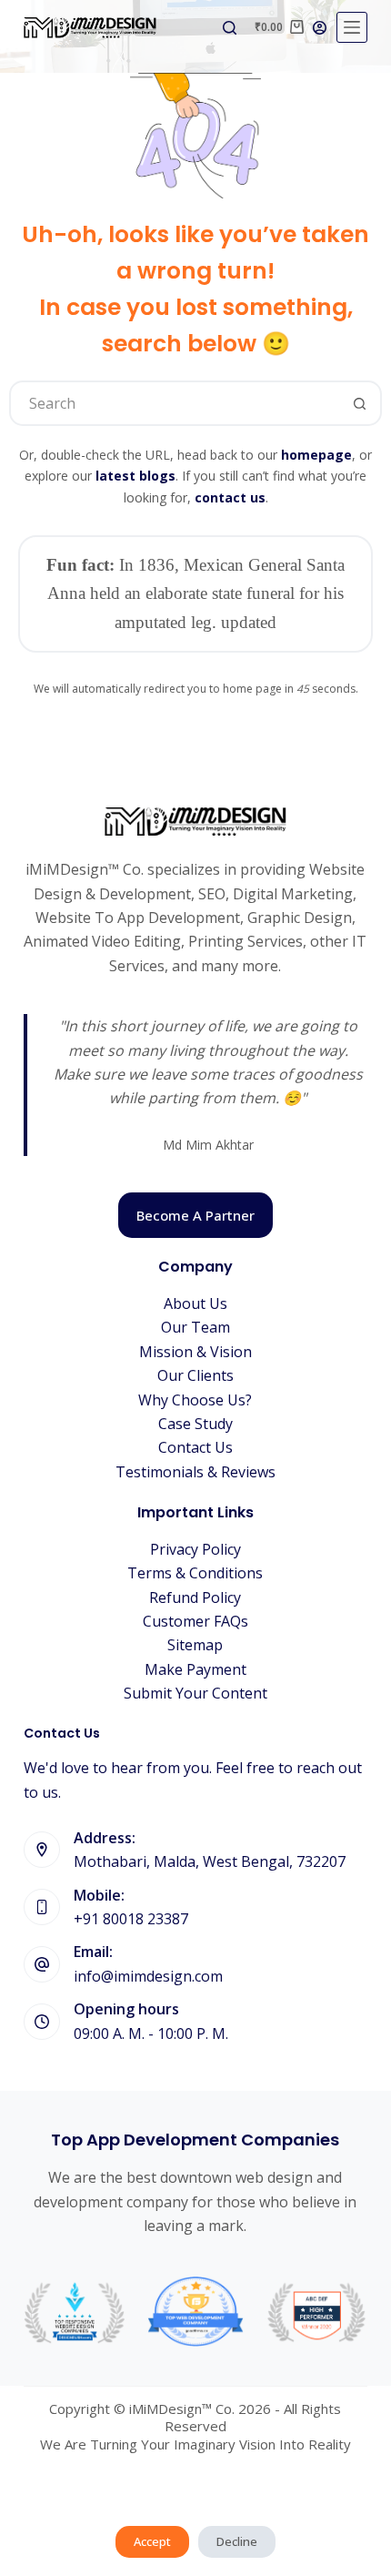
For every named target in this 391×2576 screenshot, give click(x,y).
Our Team (195, 1327)
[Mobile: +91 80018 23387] (42, 1907)
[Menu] (352, 27)
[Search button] (359, 403)
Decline (237, 2541)
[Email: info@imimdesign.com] (42, 1964)
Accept (152, 2541)
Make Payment (195, 1669)
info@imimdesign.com (148, 1976)
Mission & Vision (195, 1352)
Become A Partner (195, 1215)
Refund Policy (195, 1597)
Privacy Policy (195, 1549)
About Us (195, 1303)
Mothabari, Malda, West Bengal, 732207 (210, 1861)
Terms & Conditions (195, 1573)
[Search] (230, 28)
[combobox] (175, 403)
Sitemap (195, 1645)
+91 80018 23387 (131, 1919)
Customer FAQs (195, 1621)
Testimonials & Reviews (195, 1472)
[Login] (320, 28)
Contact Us (195, 1447)
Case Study (195, 1424)
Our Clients (195, 1375)
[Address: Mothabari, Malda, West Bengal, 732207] (42, 1850)
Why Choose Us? (195, 1400)
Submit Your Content (195, 1693)
